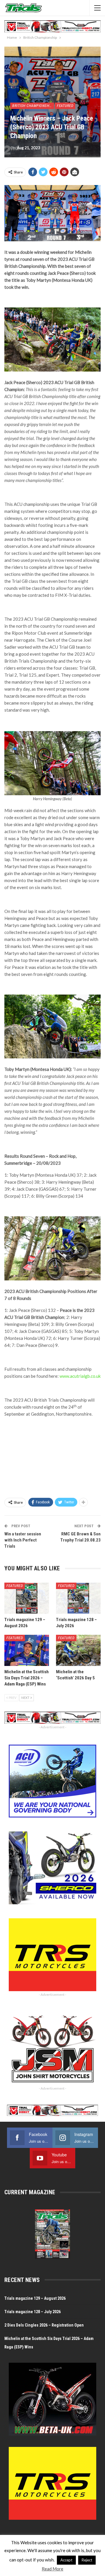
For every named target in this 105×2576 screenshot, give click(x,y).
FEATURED (65, 106)
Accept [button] (66, 2560)
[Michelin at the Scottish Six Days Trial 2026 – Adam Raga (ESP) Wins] (27, 1650)
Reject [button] (87, 2560)
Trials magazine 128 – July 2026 (33, 2312)
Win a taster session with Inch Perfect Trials (23, 1540)
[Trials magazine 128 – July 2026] (78, 1598)
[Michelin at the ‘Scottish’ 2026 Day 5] (78, 1650)
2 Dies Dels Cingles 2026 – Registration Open (44, 2325)
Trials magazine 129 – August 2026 (35, 2298)
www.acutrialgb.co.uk (80, 1376)
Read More (52, 2569)
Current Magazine (30, 2192)
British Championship (32, 106)
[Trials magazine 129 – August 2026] (27, 1598)
